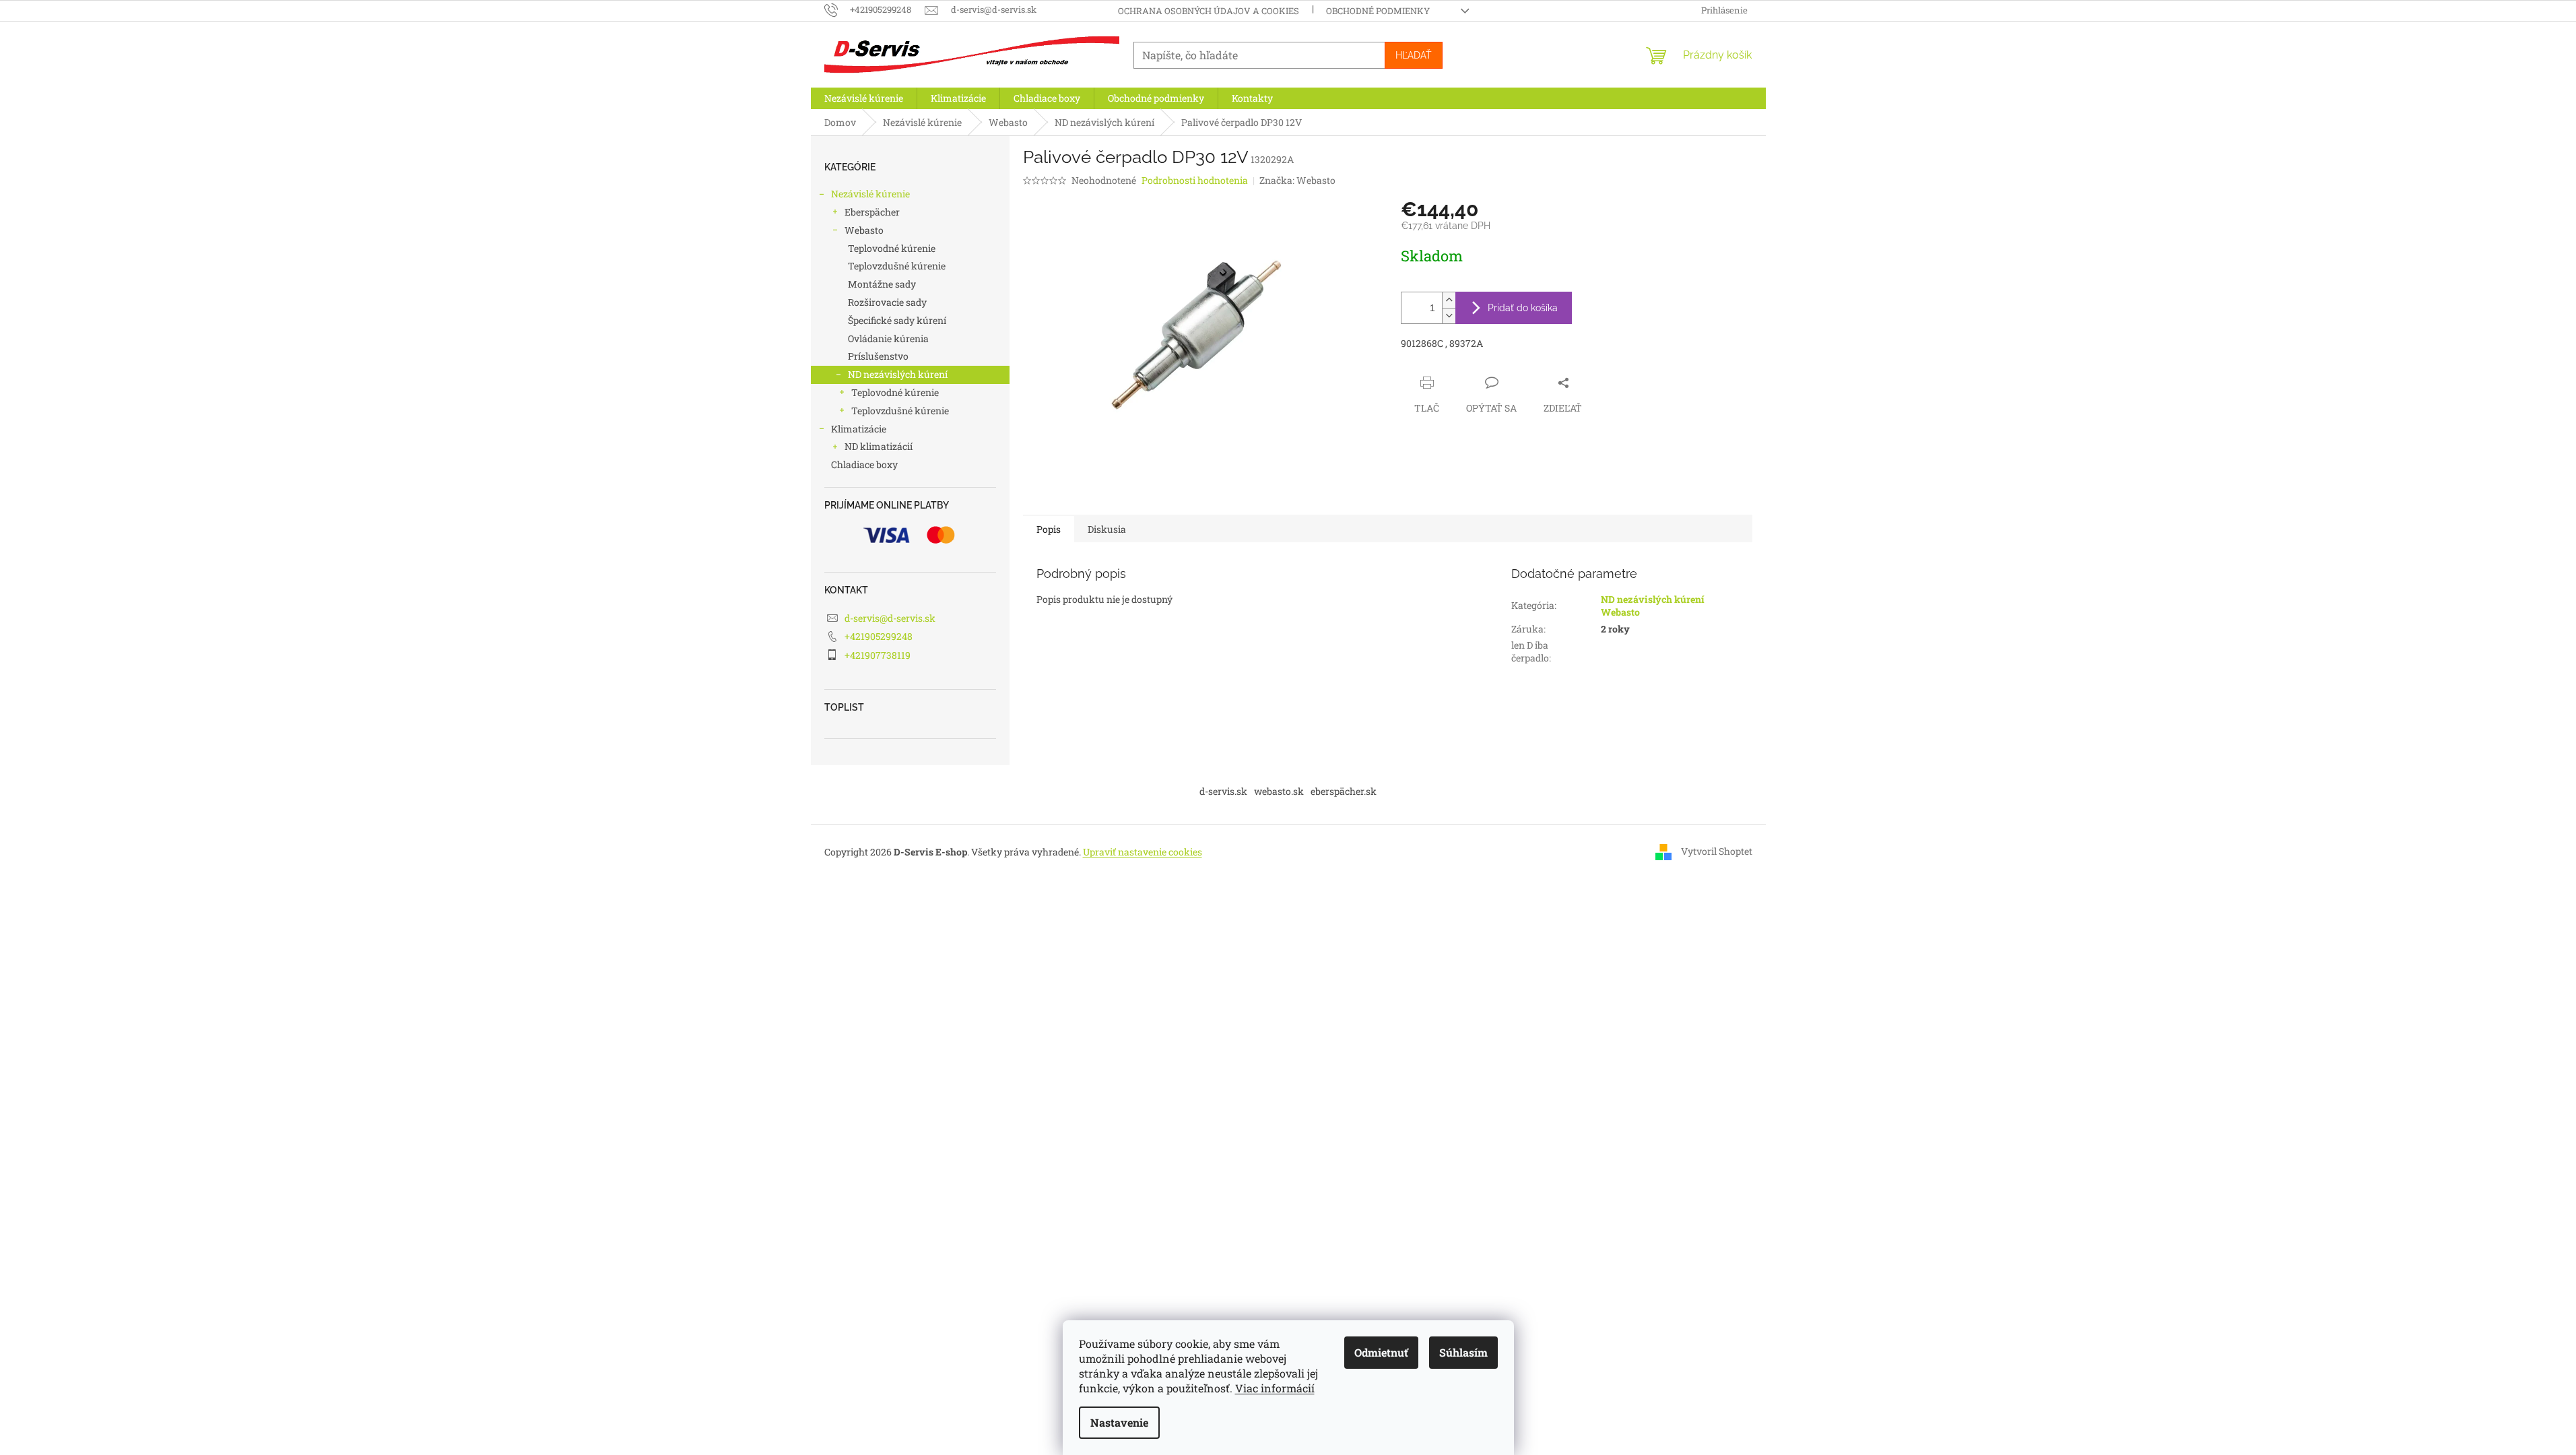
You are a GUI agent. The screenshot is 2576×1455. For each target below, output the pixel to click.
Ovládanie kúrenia (888, 338)
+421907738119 (878, 655)
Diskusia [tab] (1107, 529)
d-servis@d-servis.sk (890, 618)
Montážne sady (882, 284)
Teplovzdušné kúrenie (897, 266)
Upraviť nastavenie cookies (1143, 852)
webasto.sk (1279, 791)
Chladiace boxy (864, 464)
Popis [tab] (1049, 529)
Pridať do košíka (1523, 308)
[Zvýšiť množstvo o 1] (1449, 300)
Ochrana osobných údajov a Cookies (1209, 11)
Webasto (864, 230)
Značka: (1297, 180)
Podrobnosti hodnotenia (1195, 180)
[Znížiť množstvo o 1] (1449, 316)
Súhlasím (1463, 1352)
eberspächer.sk (1344, 791)
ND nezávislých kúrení (898, 374)
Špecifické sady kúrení (897, 320)
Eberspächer (872, 212)
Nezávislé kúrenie (870, 194)
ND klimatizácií (879, 446)
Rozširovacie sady (887, 302)
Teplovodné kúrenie (892, 248)
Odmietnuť (1381, 1352)
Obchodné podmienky (1378, 11)
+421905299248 (879, 636)
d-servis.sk (1223, 791)
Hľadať (1414, 55)
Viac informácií (1275, 1388)
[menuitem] (864, 98)
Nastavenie (1119, 1422)
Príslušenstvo (878, 356)
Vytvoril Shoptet (1717, 851)
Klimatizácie (859, 429)
